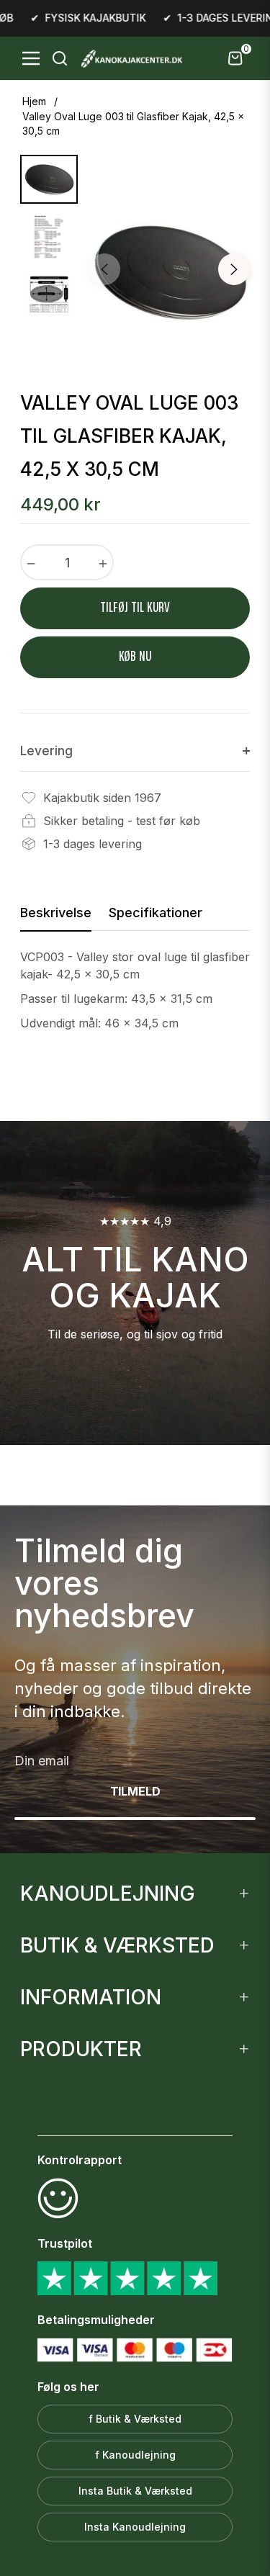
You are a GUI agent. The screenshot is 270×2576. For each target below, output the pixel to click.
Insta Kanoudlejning (135, 2527)
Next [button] (234, 269)
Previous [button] (104, 269)
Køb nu (135, 657)
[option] (169, 271)
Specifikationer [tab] (156, 913)
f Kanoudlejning (135, 2455)
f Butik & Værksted (135, 2419)
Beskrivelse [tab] (56, 913)
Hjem (34, 101)
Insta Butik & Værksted (135, 2491)
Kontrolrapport (80, 2160)
